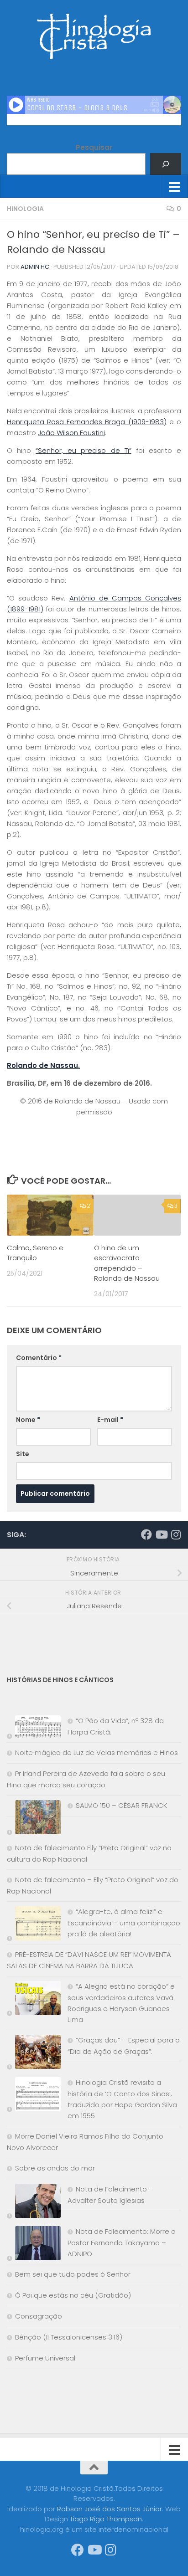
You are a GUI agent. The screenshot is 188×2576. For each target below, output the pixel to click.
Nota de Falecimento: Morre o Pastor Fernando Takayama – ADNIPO (122, 2242)
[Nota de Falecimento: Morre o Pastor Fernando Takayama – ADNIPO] (34, 2245)
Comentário (39, 1358)
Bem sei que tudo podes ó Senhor (73, 2274)
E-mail (110, 1420)
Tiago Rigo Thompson (106, 2519)
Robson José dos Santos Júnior (110, 2509)
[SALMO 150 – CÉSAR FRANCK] (34, 1819)
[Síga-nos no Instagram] (176, 1534)
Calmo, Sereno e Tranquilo (35, 1253)
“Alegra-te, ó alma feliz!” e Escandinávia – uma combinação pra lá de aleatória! (124, 1923)
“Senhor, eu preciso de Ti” (83, 450)
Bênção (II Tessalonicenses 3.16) (69, 2337)
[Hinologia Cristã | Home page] (94, 36)
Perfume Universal (45, 2358)
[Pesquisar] (166, 164)
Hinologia (25, 209)
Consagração (39, 2316)
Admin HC (35, 267)
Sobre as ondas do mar (55, 2168)
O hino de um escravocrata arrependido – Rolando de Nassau (127, 1263)
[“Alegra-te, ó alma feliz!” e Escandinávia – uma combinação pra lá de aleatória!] (34, 1925)
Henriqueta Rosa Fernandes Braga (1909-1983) (87, 422)
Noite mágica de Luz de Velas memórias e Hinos (97, 1752)
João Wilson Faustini (71, 433)
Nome (28, 1420)
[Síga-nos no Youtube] (161, 1534)
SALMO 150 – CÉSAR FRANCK (121, 1805)
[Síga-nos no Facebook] (146, 1534)
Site (23, 1454)
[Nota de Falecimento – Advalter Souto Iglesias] (34, 2203)
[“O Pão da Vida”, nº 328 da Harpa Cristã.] (34, 1729)
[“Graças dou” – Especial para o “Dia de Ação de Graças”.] (34, 2054)
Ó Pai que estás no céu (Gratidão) (73, 2295)
